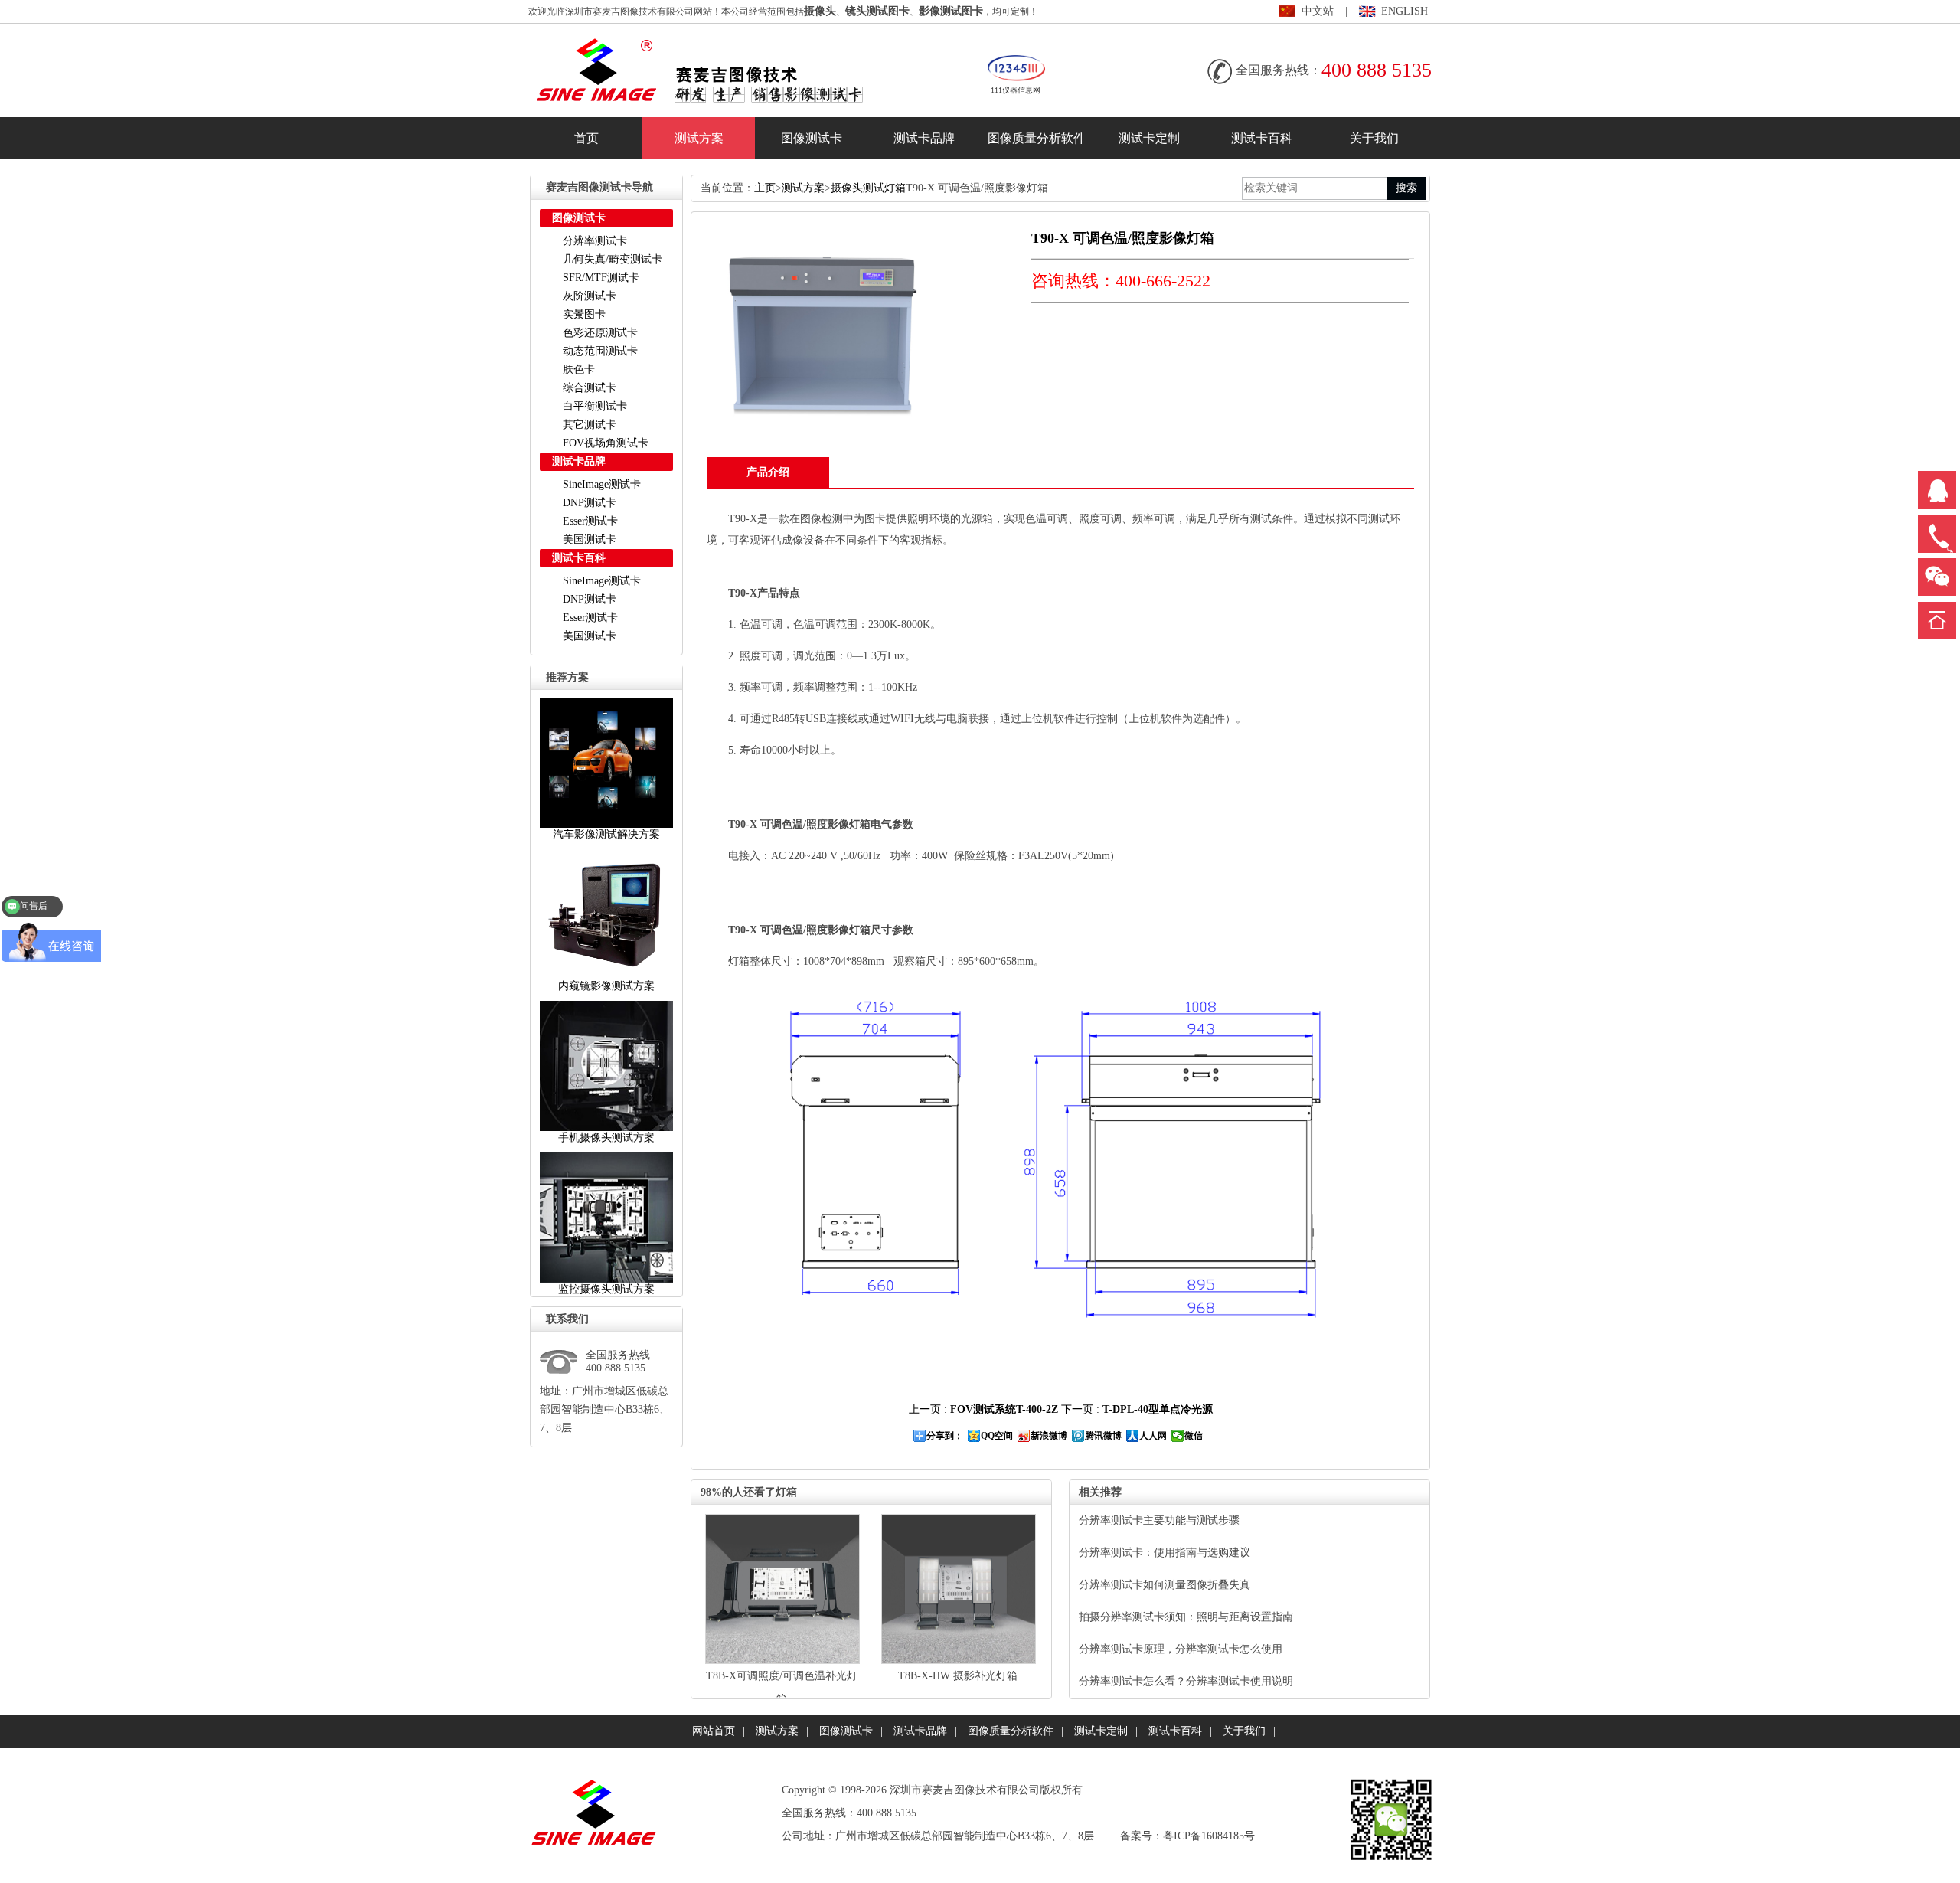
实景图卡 (584, 314)
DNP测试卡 (590, 503)
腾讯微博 (1103, 1436)
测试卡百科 (1262, 138)
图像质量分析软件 (1037, 138)
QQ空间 (997, 1436)
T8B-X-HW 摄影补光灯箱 (958, 1676)
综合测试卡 (590, 388)
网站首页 (714, 1731)
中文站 (1318, 11)
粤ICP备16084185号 (1209, 1836)
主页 (765, 188)
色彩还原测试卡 (600, 333)
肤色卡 (579, 369)
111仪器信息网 (1016, 90)
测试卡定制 (1149, 138)
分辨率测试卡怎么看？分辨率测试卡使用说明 (1186, 1681)
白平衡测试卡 (595, 406)
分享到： (945, 1436)
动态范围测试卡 (600, 351)
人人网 (1153, 1436)
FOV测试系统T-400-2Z (1004, 1409)
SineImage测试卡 (602, 484)
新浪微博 (1049, 1436)
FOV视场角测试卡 (606, 443)
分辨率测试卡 (595, 241)
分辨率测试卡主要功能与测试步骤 (1159, 1520)
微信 (1194, 1436)
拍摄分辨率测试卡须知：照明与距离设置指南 (1186, 1617)
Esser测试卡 (590, 521)
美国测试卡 (590, 539)
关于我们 (1374, 138)
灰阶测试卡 (590, 296)
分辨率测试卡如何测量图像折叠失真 (1165, 1585)
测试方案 (699, 138)
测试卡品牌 (924, 138)
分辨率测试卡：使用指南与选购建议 (1165, 1553)
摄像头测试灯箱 (868, 188)
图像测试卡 (812, 138)
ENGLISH (1405, 11)
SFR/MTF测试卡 (601, 278)
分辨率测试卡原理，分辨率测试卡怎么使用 (1181, 1649)
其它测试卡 (590, 425)
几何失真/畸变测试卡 (612, 259)
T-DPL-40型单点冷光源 (1158, 1409)
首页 (586, 138)
